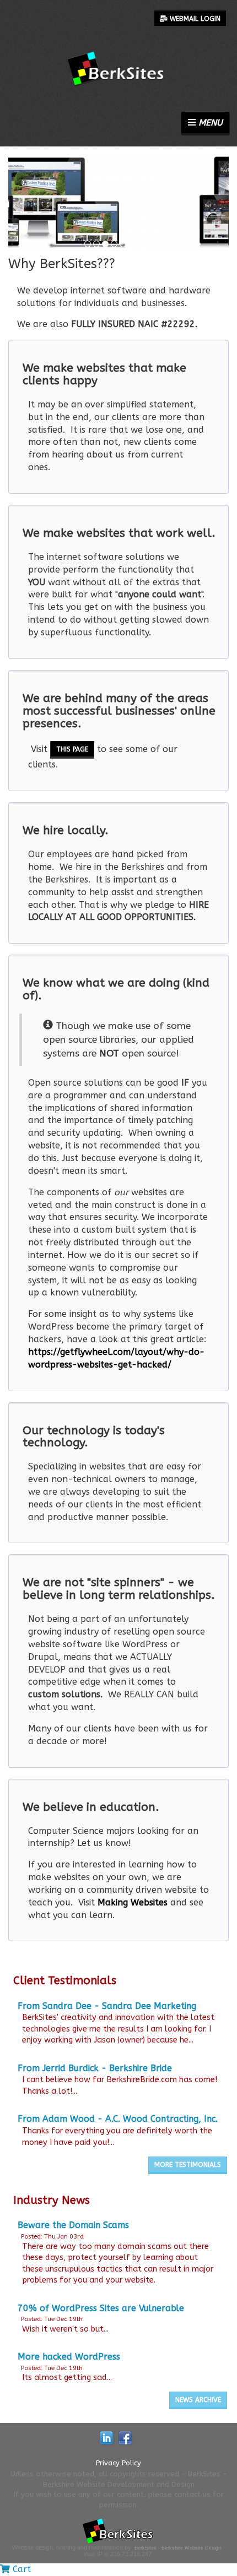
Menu (209, 122)
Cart (20, 2569)
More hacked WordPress (69, 2357)
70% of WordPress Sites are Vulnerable (101, 2308)
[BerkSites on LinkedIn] (106, 2438)
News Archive (198, 2400)
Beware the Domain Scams (73, 2225)
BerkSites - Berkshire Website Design (178, 2548)
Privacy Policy (118, 2463)
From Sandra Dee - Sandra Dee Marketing (107, 2006)
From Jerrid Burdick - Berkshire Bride (95, 2068)
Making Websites (133, 1902)
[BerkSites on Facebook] (125, 2438)
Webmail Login (194, 19)
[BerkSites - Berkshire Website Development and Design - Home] (118, 45)
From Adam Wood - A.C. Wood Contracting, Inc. (118, 2119)
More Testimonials (188, 2165)
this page (72, 749)
